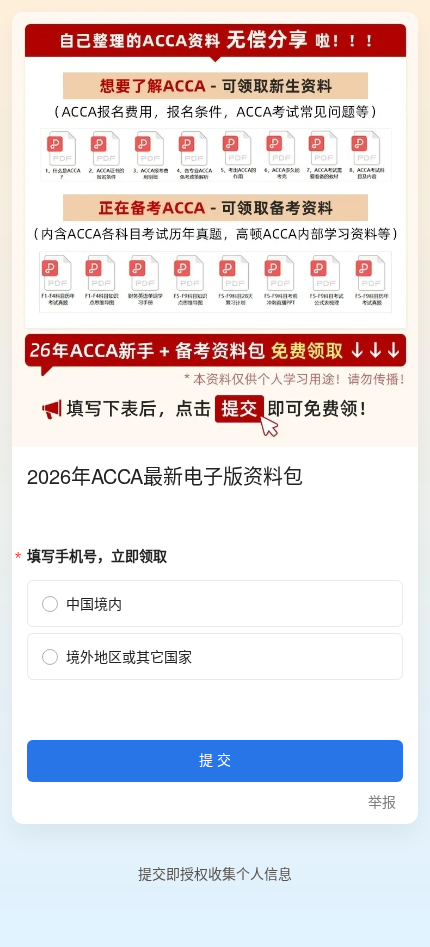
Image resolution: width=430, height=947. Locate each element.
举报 (382, 802)
